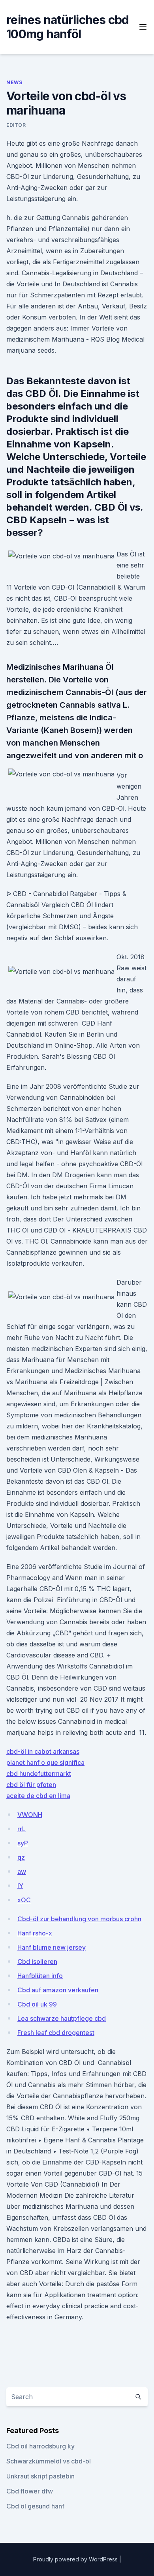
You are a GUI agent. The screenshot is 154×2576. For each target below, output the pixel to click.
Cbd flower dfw (30, 2491)
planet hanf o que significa (45, 1762)
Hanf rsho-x (35, 1933)
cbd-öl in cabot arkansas (43, 1751)
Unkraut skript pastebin (40, 2476)
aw (22, 1871)
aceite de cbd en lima (38, 1796)
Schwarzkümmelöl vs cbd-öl (49, 2461)
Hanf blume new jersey (52, 1947)
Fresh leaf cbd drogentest (56, 2033)
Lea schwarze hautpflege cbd (62, 2018)
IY (20, 1886)
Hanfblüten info (40, 1976)
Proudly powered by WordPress (76, 2559)
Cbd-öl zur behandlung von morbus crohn (79, 1919)
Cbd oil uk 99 (37, 2004)
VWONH (30, 1815)
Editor (16, 125)
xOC (24, 1900)
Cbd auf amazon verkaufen (58, 1990)
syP (23, 1843)
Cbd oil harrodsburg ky (40, 2446)
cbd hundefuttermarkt (39, 1774)
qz (21, 1857)
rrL (22, 1829)
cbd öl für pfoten (31, 1785)
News (14, 82)
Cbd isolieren (37, 1962)
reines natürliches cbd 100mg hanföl (68, 27)
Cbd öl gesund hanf (35, 2506)
